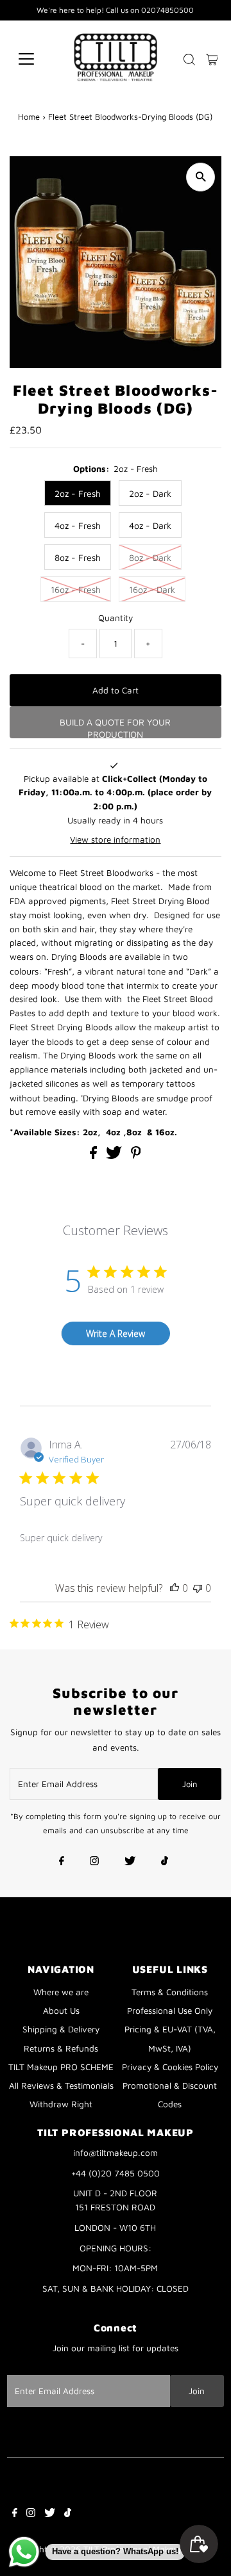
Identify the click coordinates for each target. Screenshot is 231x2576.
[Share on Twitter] (115, 1156)
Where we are (61, 1992)
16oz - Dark (152, 589)
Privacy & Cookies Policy (170, 2067)
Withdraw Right (61, 2104)
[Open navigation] (34, 59)
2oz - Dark (150, 493)
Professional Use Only (170, 2011)
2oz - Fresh (78, 493)
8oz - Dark (150, 557)
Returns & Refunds (61, 2048)
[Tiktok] (165, 1862)
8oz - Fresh (78, 557)
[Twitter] (130, 1862)
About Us (61, 2011)
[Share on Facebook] (95, 1156)
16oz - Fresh (76, 589)
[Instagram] (94, 1862)
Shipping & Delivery (61, 2029)
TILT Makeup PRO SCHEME (61, 2067)
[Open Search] (189, 60)
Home (29, 117)
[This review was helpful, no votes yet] (175, 1588)
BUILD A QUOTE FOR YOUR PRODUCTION (115, 727)
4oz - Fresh (78, 525)
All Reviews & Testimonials (61, 2086)
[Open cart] (212, 59)
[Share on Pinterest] (136, 1156)
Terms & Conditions (170, 1992)
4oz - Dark (150, 525)
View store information (115, 839)
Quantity (116, 618)
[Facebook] (62, 1862)
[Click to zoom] (201, 177)
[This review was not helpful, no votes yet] (198, 1588)
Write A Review (116, 1333)
